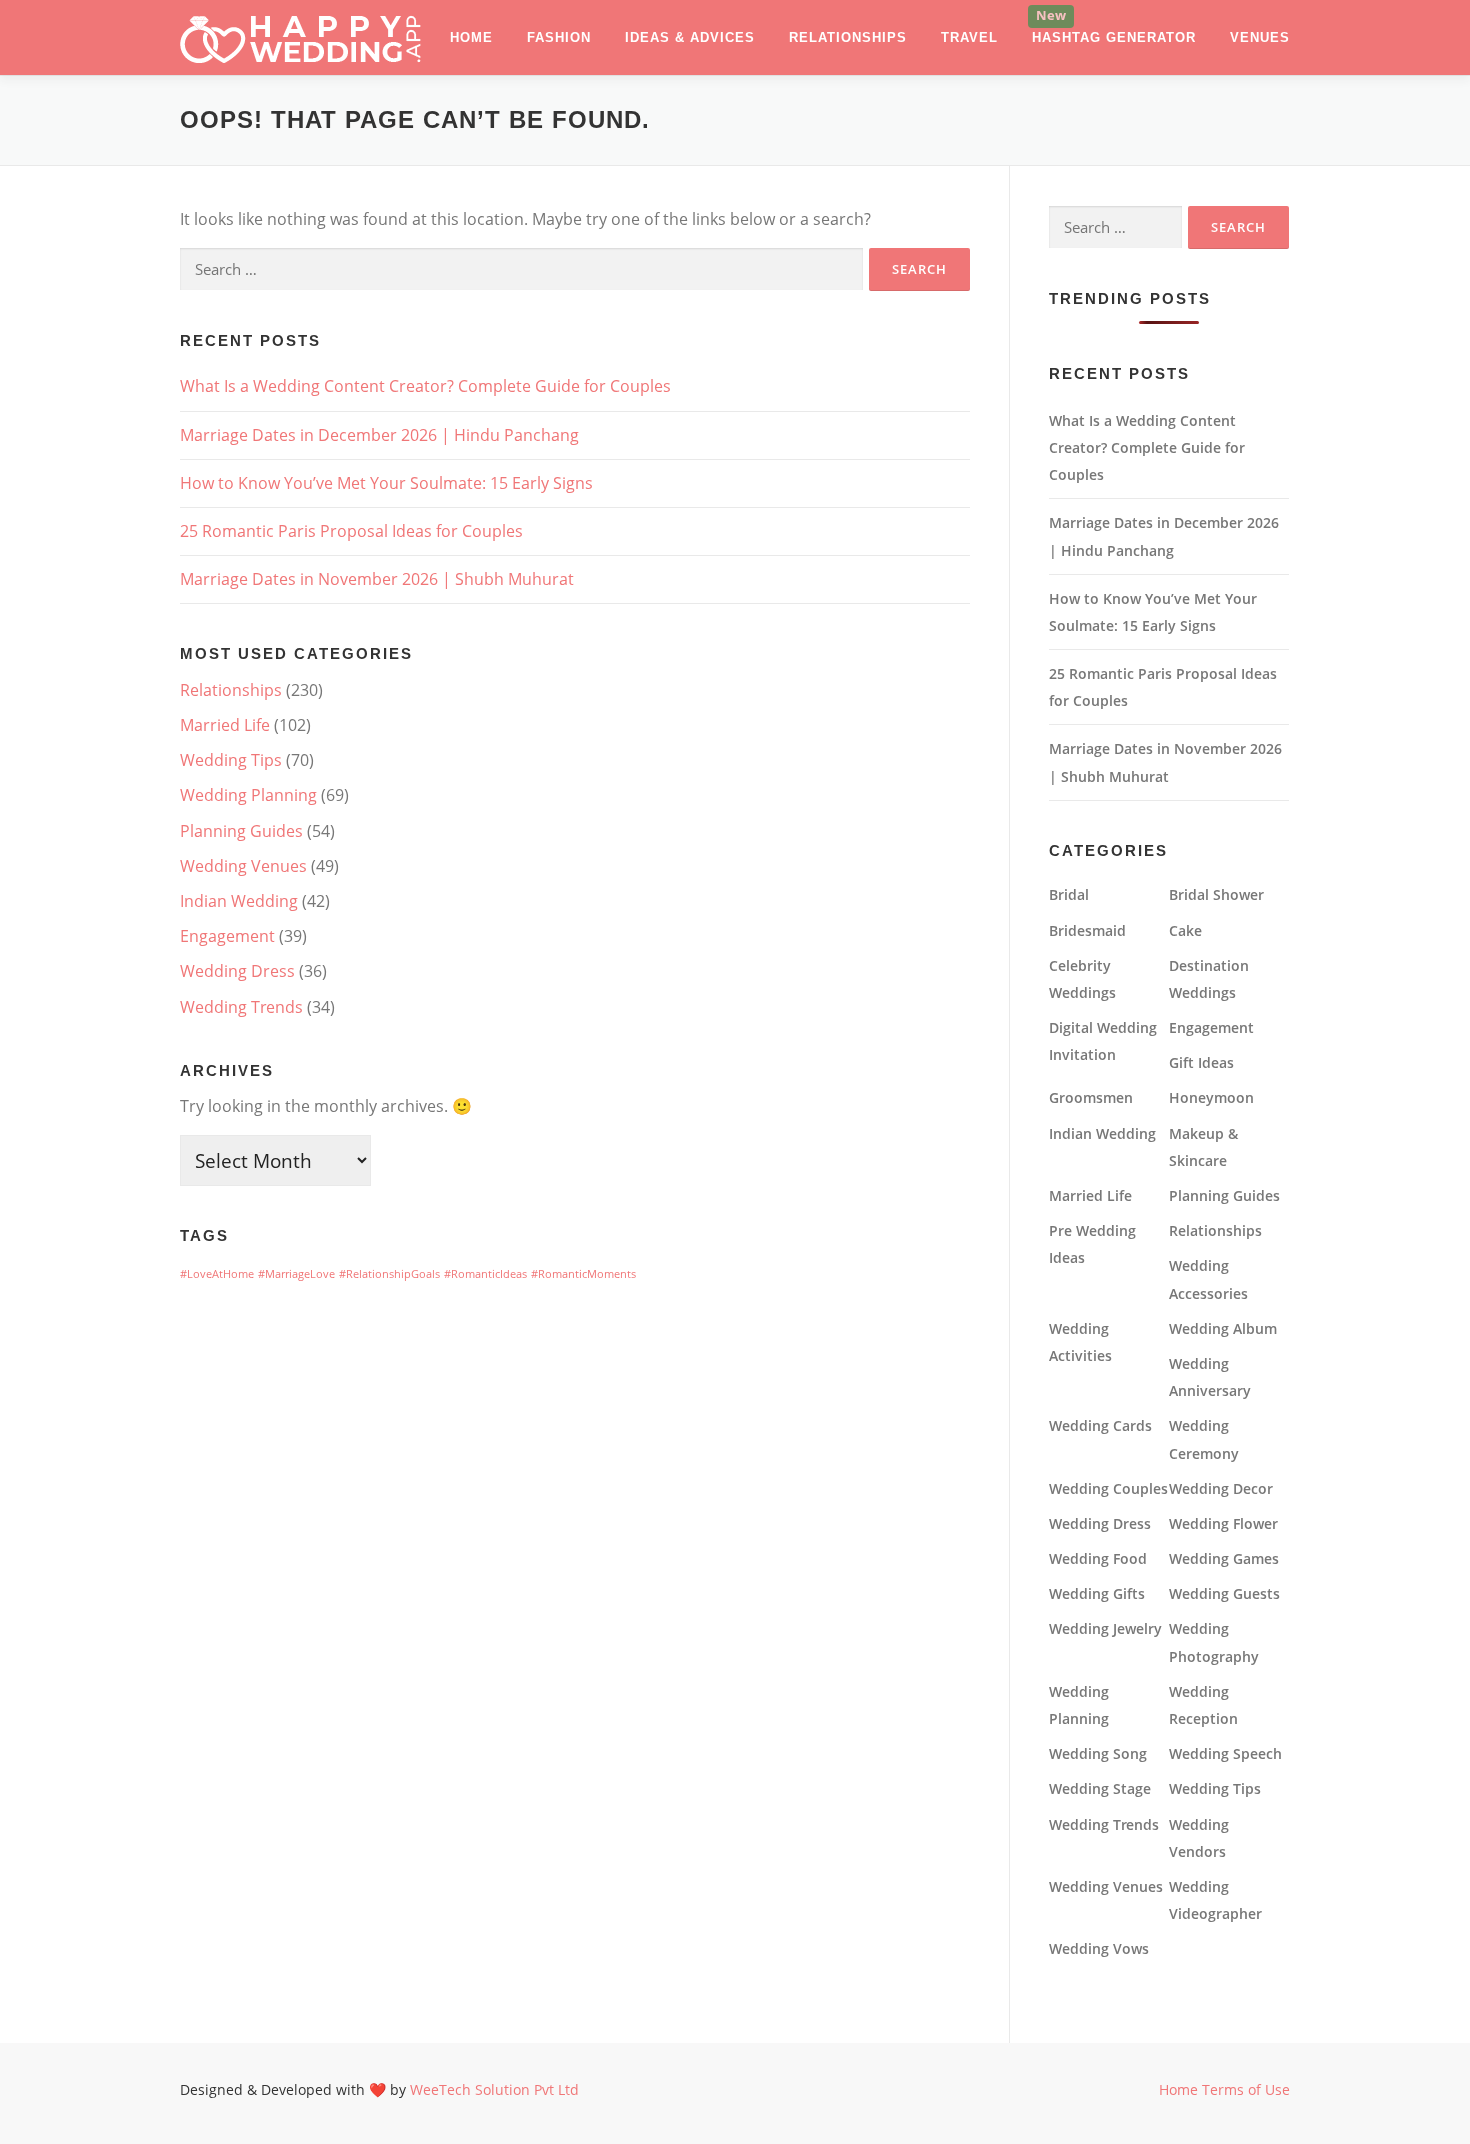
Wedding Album (1223, 1328)
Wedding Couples (1108, 1488)
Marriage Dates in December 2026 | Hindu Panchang (379, 435)
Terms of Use (1246, 2089)
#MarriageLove (296, 1274)
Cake (1185, 930)
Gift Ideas (1201, 1062)
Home (471, 37)
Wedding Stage (1100, 1788)
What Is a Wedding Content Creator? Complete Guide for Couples (425, 386)
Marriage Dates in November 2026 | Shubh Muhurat (377, 579)
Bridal (1069, 894)
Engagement (227, 936)
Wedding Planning (248, 795)
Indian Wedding (239, 901)
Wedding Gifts (1097, 1593)
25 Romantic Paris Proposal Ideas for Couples (351, 531)
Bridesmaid (1087, 930)
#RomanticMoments (583, 1274)
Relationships (848, 37)
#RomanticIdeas (485, 1274)
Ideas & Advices (690, 37)
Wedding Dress (237, 971)
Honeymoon (1211, 1097)
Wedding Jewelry (1105, 1628)
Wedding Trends (241, 1007)
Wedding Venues (243, 866)
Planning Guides (241, 831)
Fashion (559, 37)
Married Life (225, 725)
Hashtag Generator (1114, 37)
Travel (969, 37)
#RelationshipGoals (389, 1274)
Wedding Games (1224, 1558)
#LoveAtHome (217, 1274)
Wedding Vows (1099, 1948)
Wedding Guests (1224, 1593)
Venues (1260, 37)
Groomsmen (1091, 1097)
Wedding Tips (231, 760)
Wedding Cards (1100, 1425)
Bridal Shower (1216, 894)
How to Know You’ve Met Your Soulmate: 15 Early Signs (386, 483)
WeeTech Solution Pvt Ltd (494, 2089)
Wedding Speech (1225, 1753)
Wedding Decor (1221, 1488)
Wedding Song (1098, 1753)
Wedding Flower (1223, 1523)
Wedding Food (1098, 1558)
